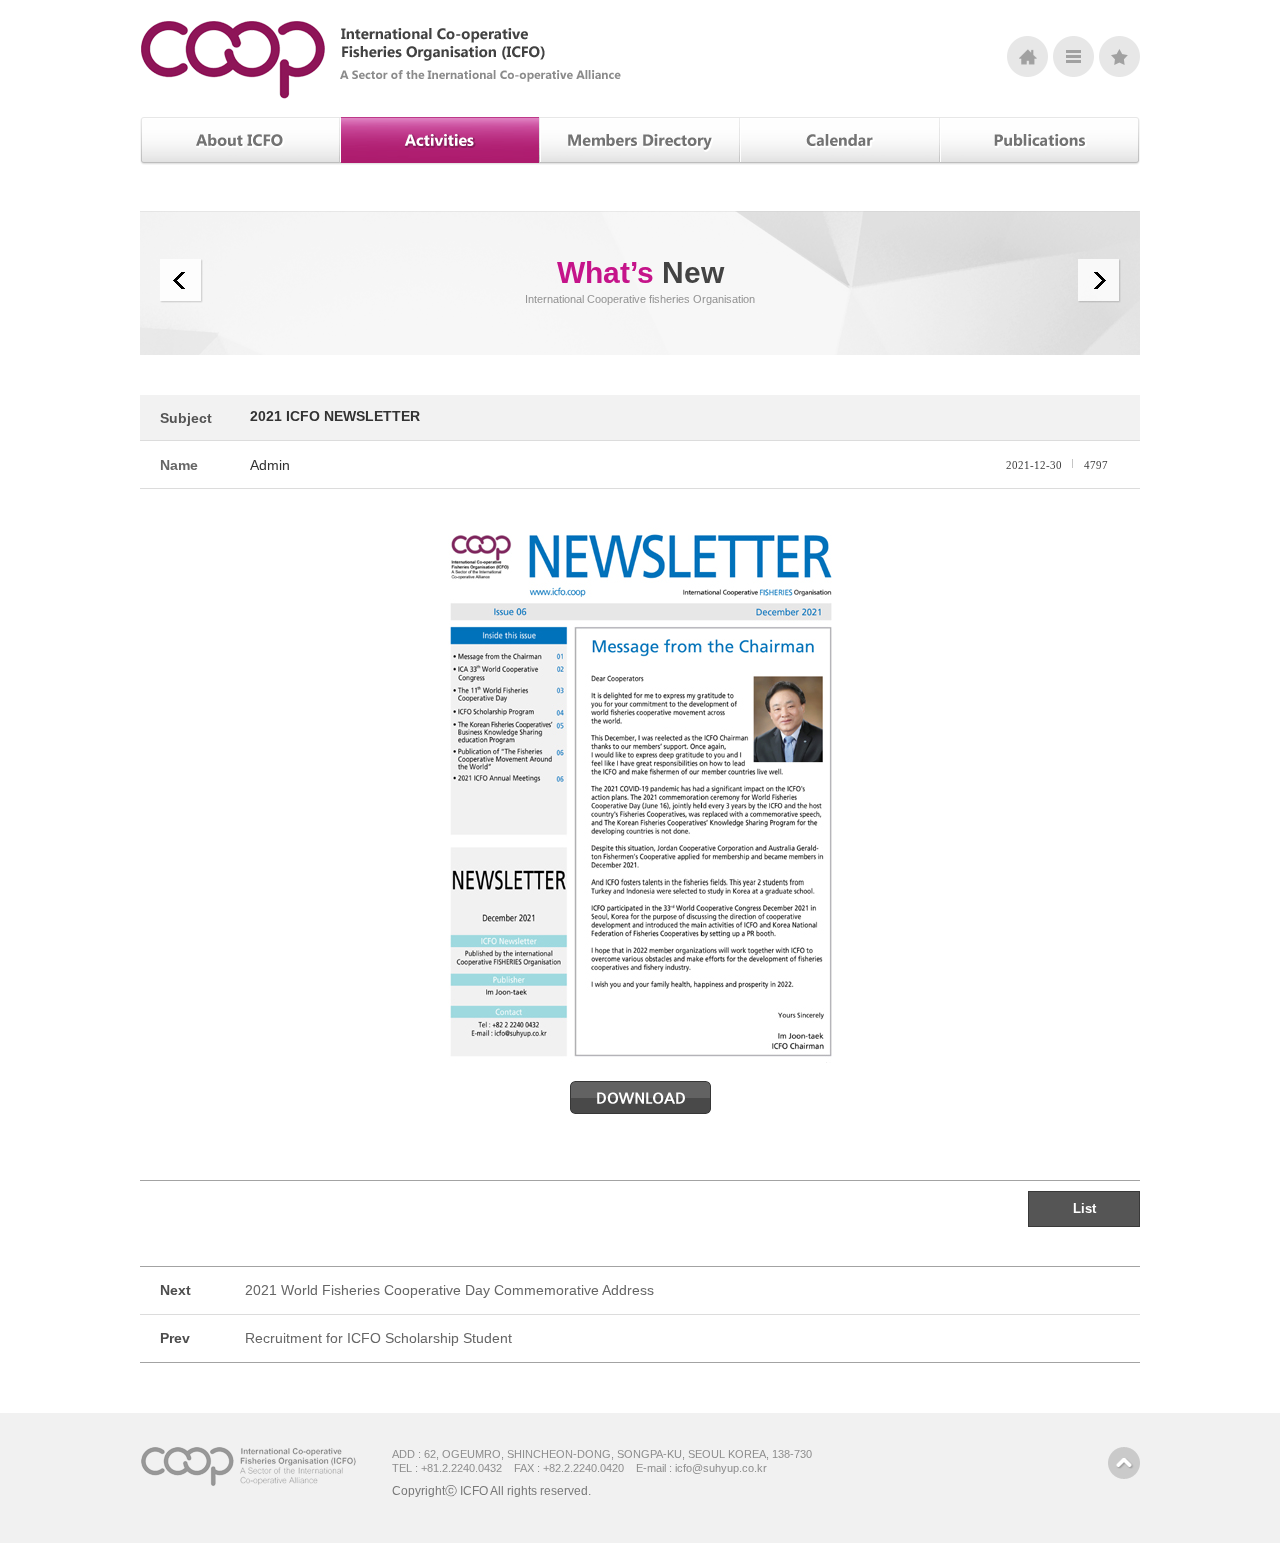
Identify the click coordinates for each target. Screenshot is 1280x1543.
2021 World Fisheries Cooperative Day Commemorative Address (449, 1290)
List (1084, 1208)
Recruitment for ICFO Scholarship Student (378, 1338)
